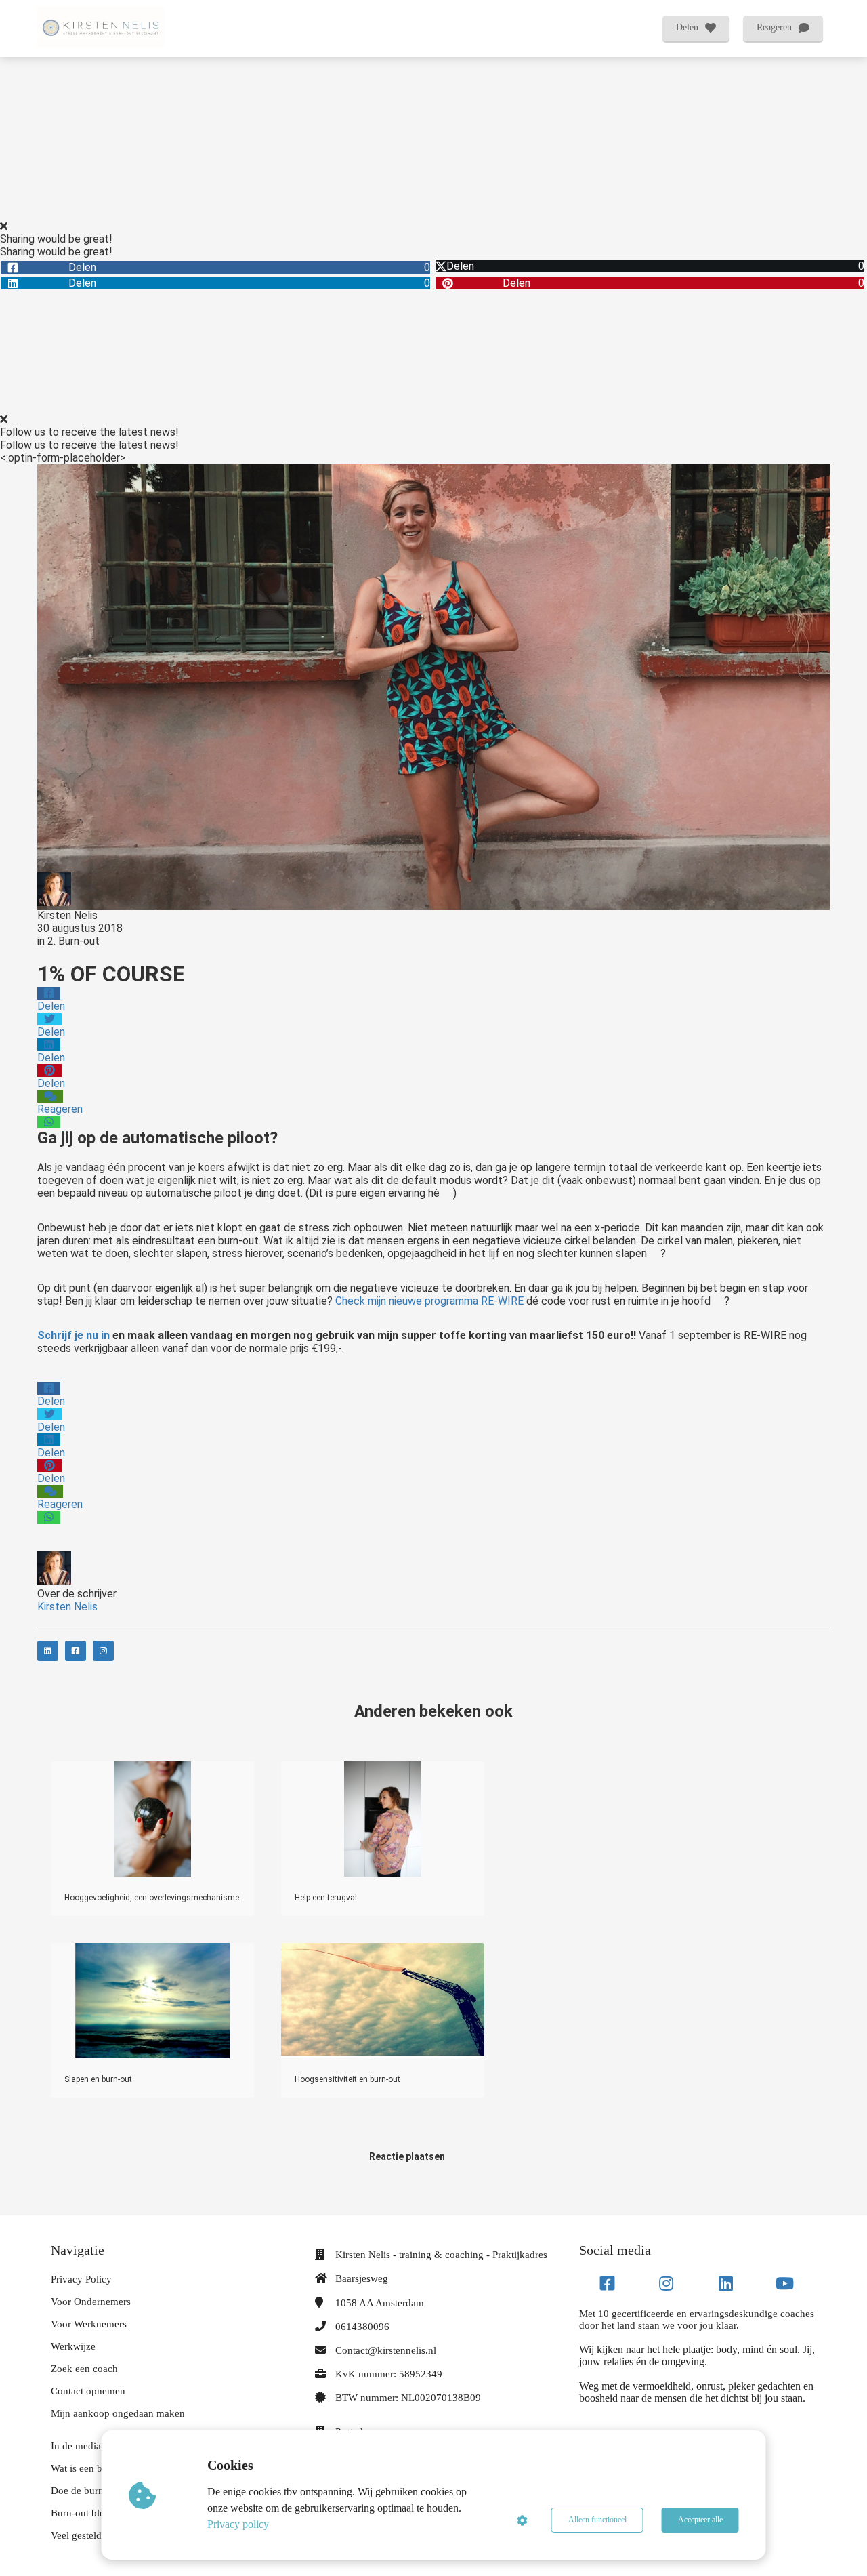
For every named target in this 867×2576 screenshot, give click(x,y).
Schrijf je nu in (73, 1335)
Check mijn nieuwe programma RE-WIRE (429, 1301)
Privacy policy (238, 2524)
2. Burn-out (73, 941)
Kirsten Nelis (67, 915)
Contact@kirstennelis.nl (386, 2350)
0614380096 (362, 2327)
